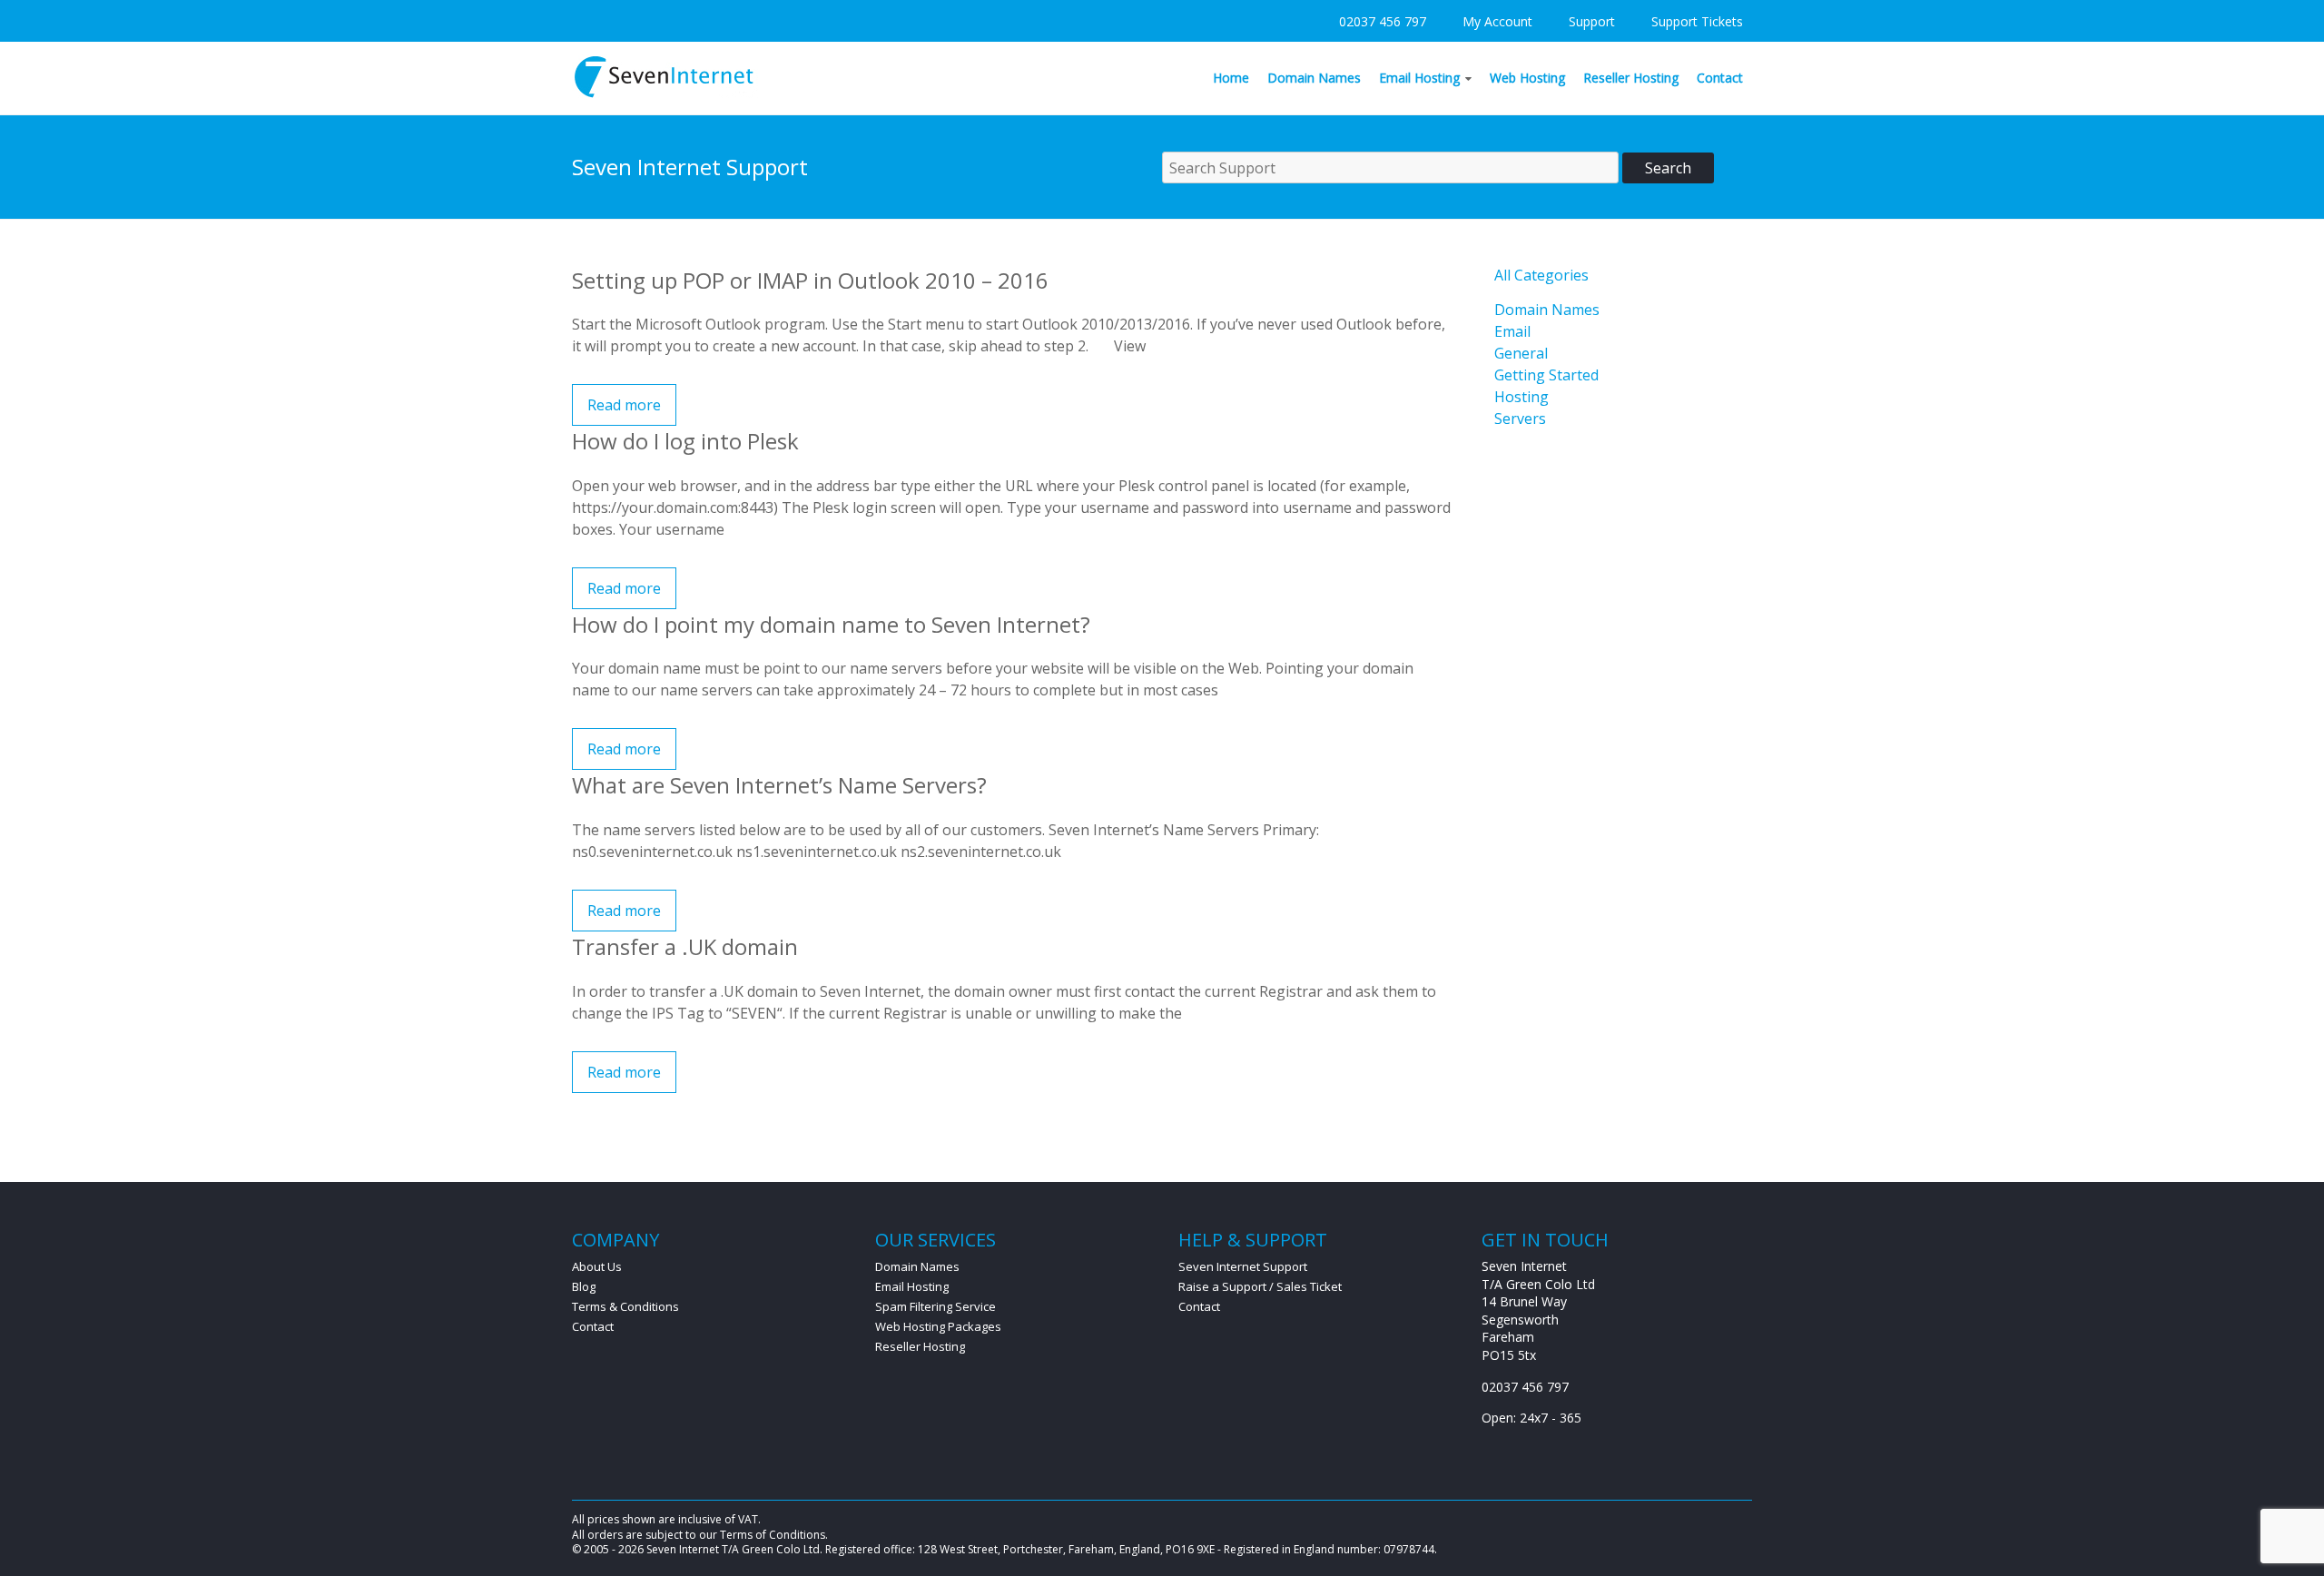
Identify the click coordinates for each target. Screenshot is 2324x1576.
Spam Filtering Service (936, 1306)
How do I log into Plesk (685, 441)
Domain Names (1314, 78)
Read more (624, 405)
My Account (1497, 21)
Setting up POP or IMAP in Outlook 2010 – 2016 (810, 280)
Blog (584, 1286)
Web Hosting (1527, 78)
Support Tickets (1697, 21)
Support (1592, 21)
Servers (1520, 419)
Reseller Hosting (1631, 78)
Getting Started (1546, 375)
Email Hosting (1419, 78)
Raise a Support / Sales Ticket (1260, 1286)
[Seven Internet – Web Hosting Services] (665, 62)
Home (1231, 78)
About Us (597, 1266)
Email (1512, 331)
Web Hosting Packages (938, 1326)
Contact (1720, 78)
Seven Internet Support (1243, 1266)
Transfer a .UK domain (685, 946)
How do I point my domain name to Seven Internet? (831, 624)
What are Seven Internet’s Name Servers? (779, 785)
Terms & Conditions (625, 1306)
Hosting (1521, 397)
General (1521, 353)
